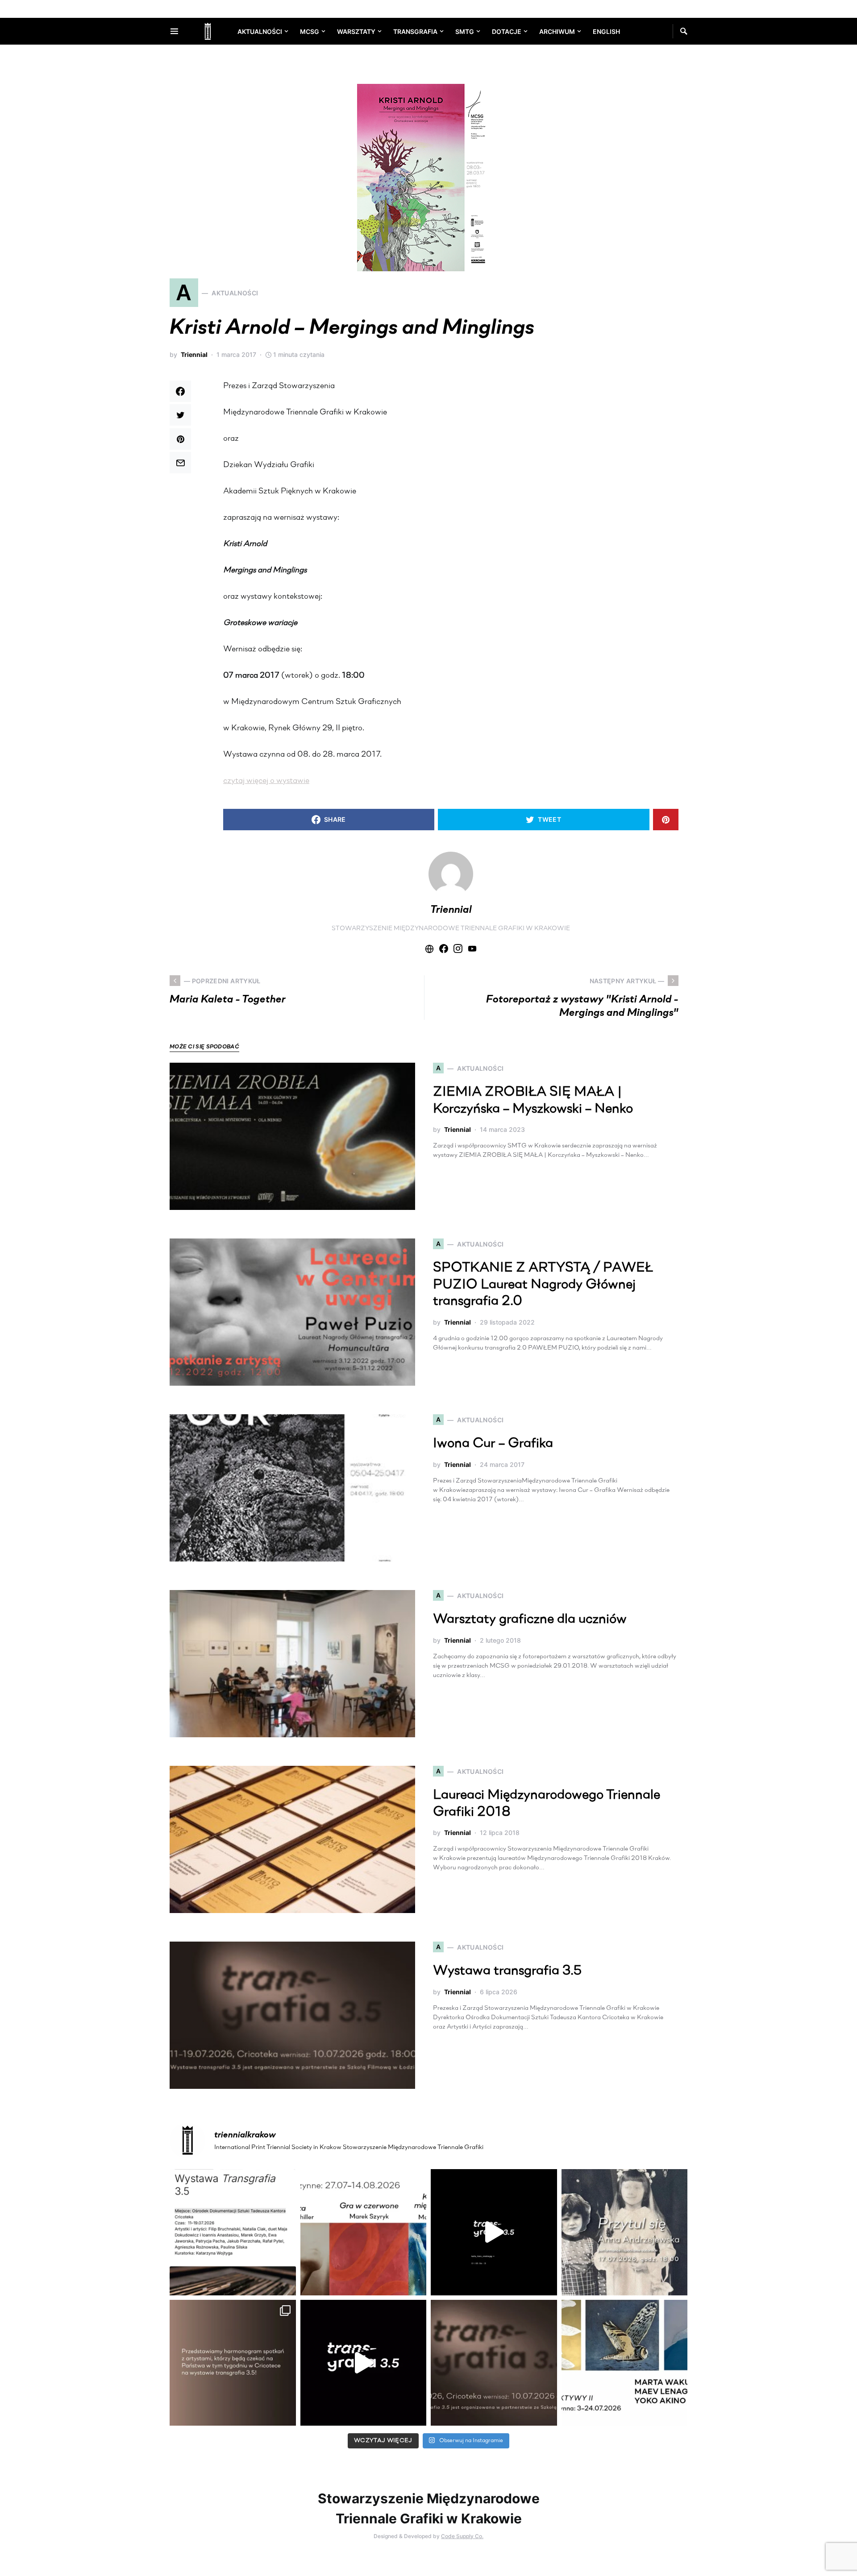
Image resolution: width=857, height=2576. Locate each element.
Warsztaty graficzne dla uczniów (530, 1620)
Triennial (194, 354)
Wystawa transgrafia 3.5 (507, 1971)
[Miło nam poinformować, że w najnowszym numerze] (233, 2232)
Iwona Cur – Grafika (493, 1444)
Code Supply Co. (462, 2536)
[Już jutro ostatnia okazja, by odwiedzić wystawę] (494, 2232)
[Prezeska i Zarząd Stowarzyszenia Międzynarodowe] (364, 2232)
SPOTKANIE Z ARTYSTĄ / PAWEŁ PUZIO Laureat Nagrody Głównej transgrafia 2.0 (543, 1285)
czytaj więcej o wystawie (266, 781)
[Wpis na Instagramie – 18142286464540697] (233, 2363)
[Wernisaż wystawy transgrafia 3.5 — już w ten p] (364, 2363)
